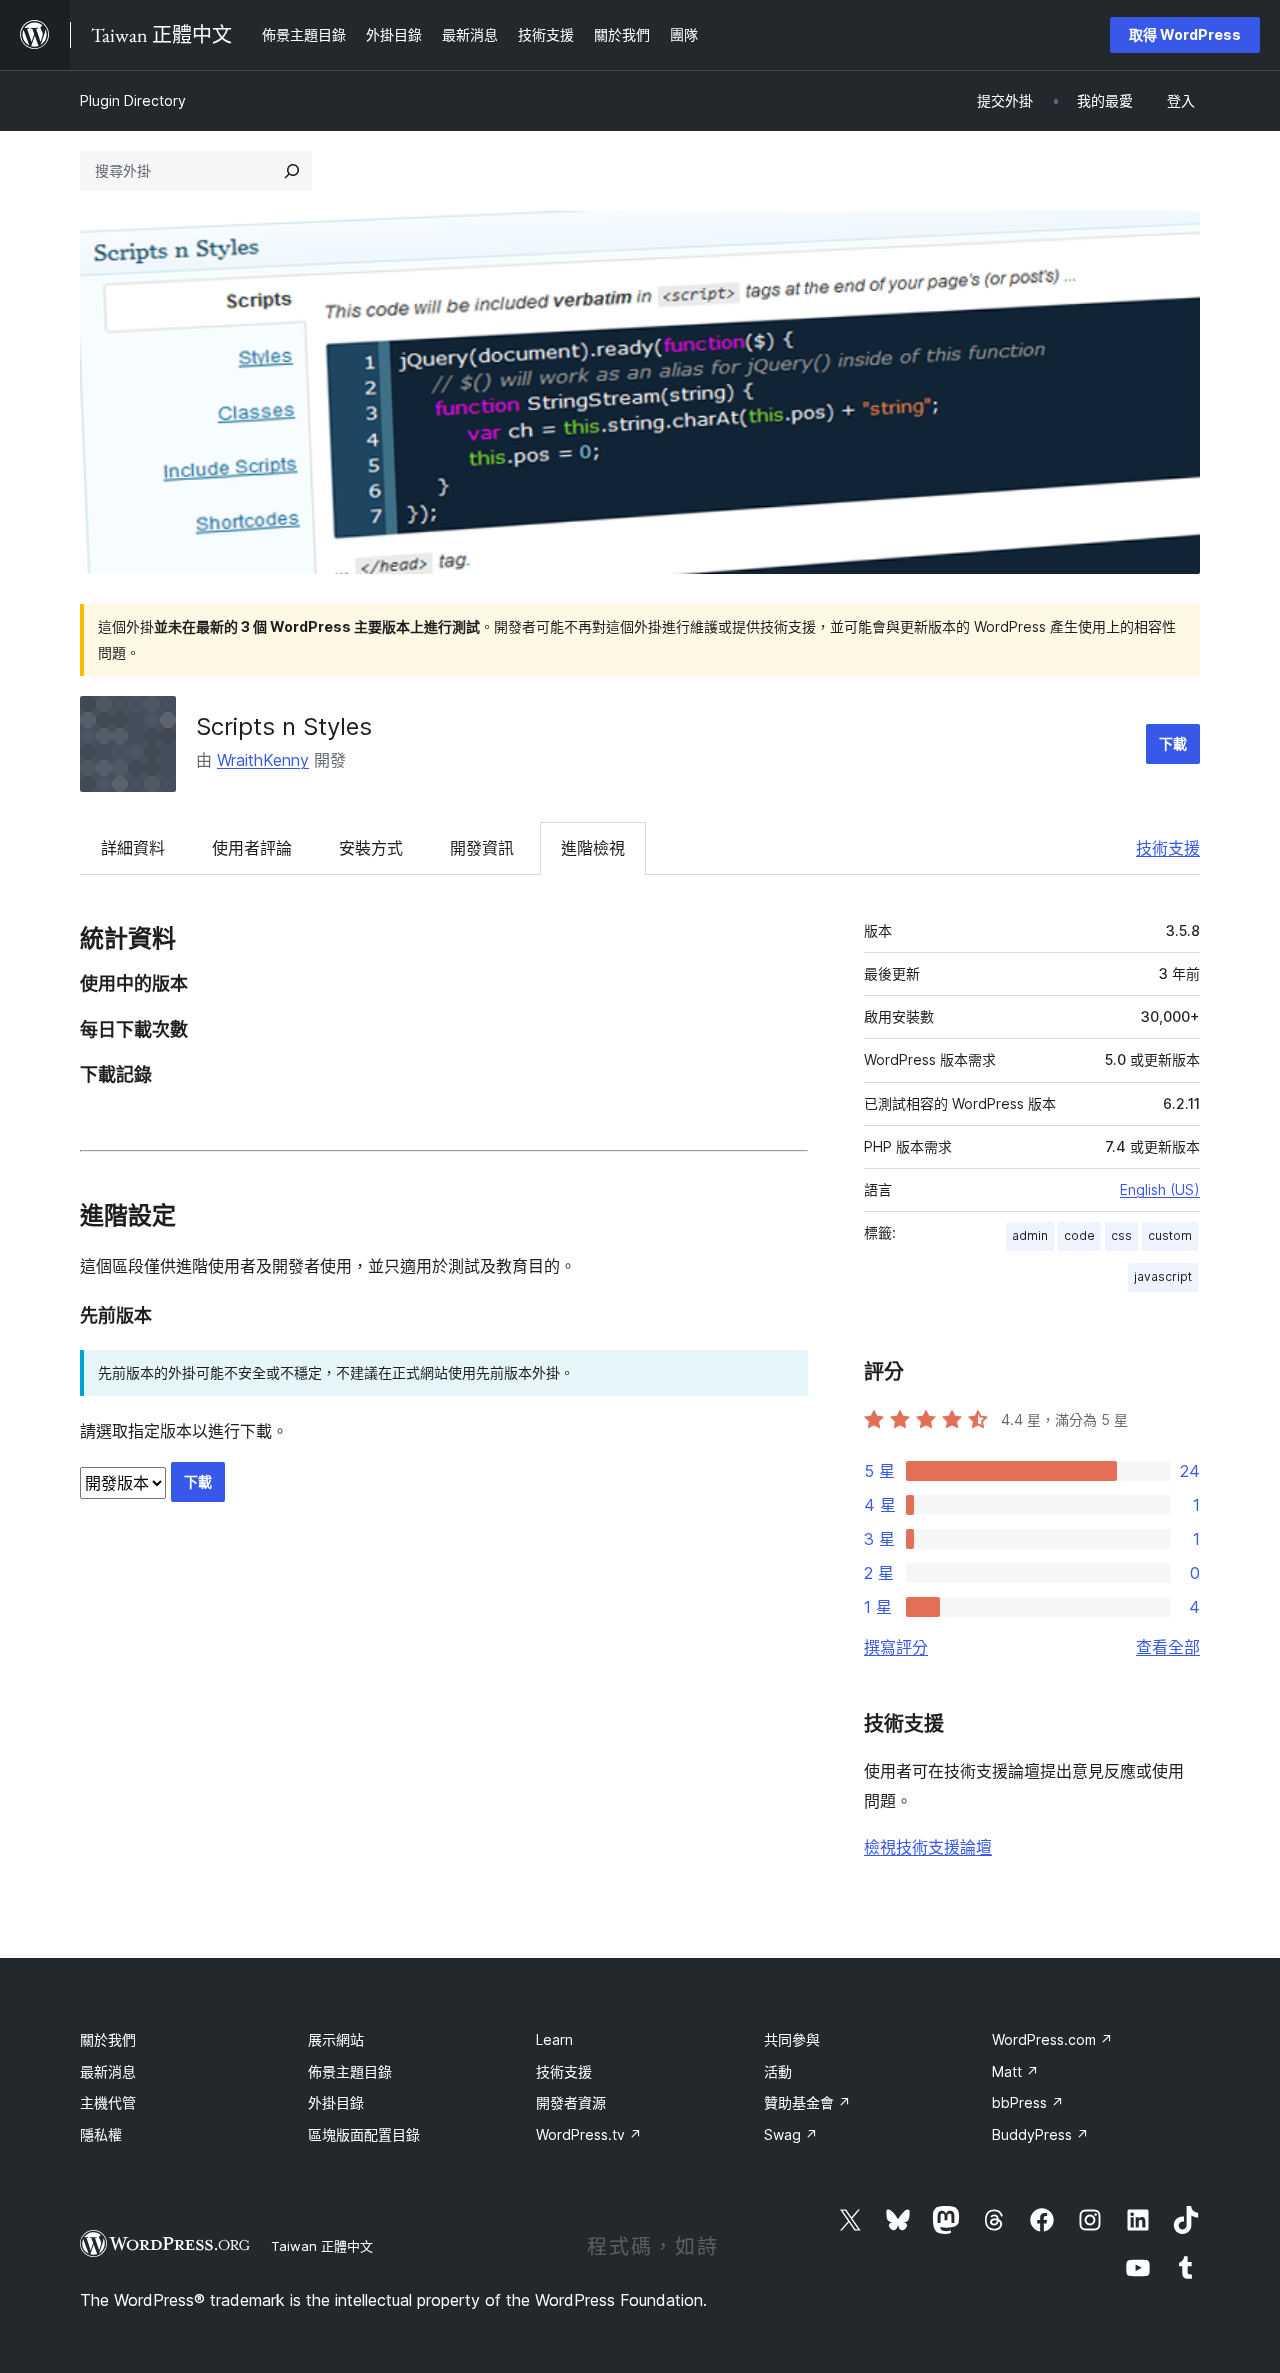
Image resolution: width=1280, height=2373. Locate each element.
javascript (1163, 1276)
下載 (1173, 743)
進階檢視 (593, 848)
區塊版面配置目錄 (364, 2134)
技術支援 (1168, 848)
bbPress (1028, 2102)
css (1121, 1235)
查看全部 (1168, 1647)
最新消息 (108, 2071)
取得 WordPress (1185, 34)
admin (1030, 1235)
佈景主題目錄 (350, 2071)
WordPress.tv (589, 2134)
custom (1170, 1235)
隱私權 (101, 2134)
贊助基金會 (807, 2102)
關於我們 (108, 2039)
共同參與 (792, 2039)
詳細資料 (133, 848)
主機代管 (108, 2102)
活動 (778, 2071)
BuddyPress (1040, 2134)
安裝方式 (371, 848)
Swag (791, 2134)
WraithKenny (263, 760)
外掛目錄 (336, 2102)
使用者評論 (252, 848)
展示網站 (336, 2039)
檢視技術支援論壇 (928, 1847)
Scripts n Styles (284, 726)
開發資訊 (482, 848)
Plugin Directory (133, 100)
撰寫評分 (896, 1647)
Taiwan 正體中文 (322, 2246)
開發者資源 (571, 2102)
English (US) (1160, 1189)
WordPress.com (1052, 2039)
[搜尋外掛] (292, 171)
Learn (554, 2039)
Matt (1015, 2071)
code (1079, 1235)
